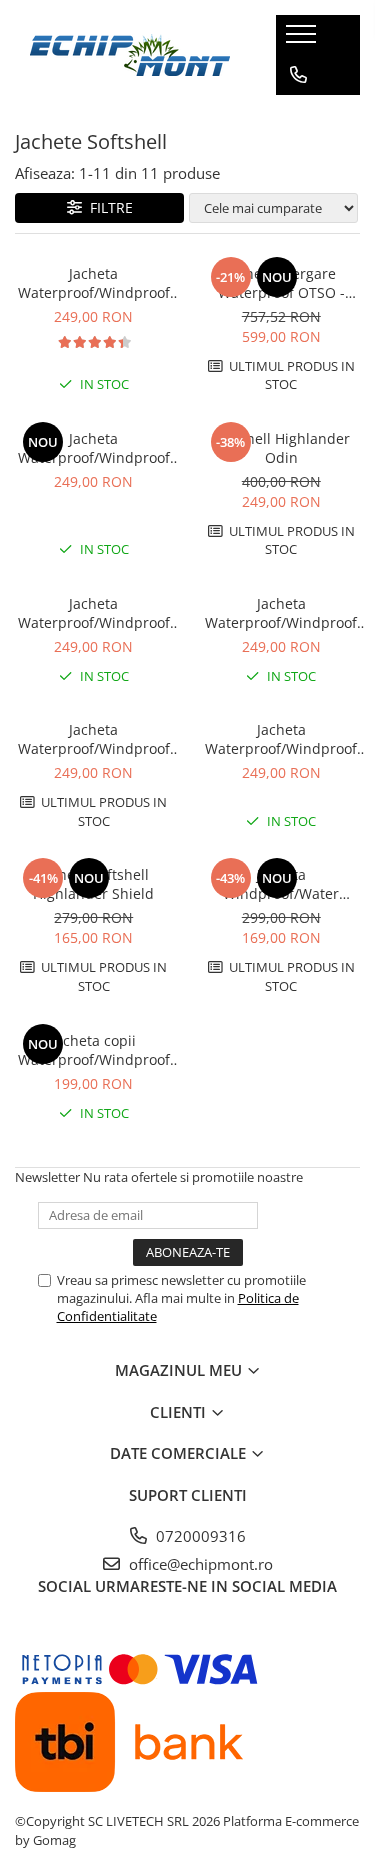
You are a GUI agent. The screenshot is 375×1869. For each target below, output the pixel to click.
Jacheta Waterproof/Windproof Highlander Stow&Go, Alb (94, 739)
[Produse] (303, 40)
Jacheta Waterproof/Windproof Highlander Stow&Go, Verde (94, 613)
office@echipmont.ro (199, 1564)
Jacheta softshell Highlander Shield (93, 884)
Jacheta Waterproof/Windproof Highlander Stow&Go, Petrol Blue (94, 448)
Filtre (107, 207)
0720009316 (199, 1536)
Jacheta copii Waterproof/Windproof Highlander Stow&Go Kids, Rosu (94, 1050)
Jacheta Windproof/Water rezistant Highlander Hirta (281, 884)
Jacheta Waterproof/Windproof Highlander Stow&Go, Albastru (94, 283)
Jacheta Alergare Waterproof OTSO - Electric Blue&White (281, 283)
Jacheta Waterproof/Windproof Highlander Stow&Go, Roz (281, 739)
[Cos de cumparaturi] (297, 115)
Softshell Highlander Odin (281, 448)
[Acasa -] (130, 55)
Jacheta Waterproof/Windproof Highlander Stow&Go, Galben (281, 613)
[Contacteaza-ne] (298, 75)
